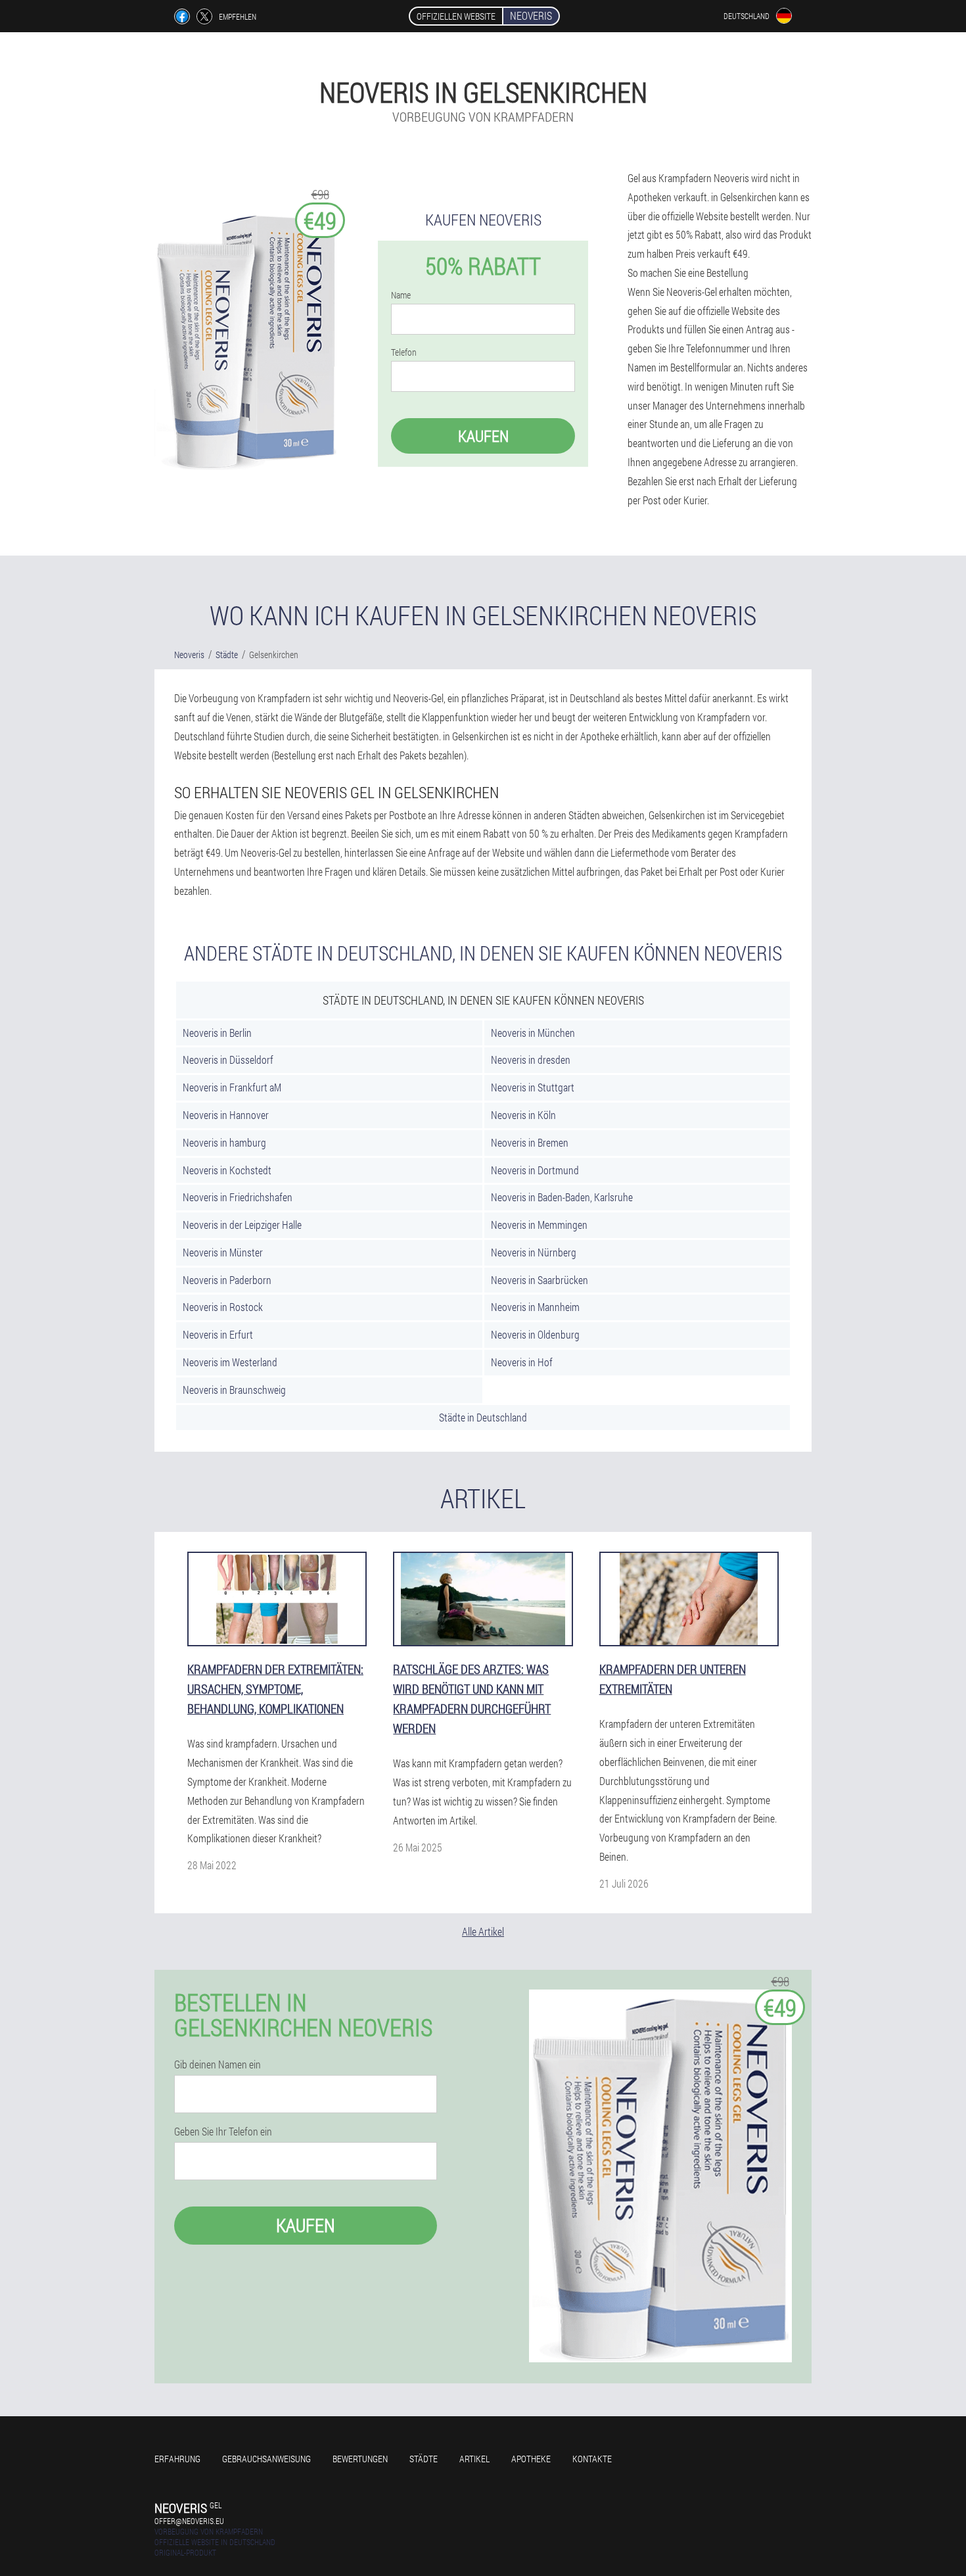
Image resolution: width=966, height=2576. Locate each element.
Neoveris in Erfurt (218, 1334)
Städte (424, 2459)
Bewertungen (360, 2459)
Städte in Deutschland (483, 1417)
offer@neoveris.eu (189, 2521)
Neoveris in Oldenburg (535, 1334)
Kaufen (483, 436)
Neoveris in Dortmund (535, 1170)
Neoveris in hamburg (224, 1142)
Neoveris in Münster (223, 1252)
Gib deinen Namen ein (218, 2064)
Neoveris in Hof (522, 1362)
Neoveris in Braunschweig (234, 1390)
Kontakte (592, 2459)
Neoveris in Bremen (530, 1142)
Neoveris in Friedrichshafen (238, 1197)
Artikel (474, 2459)
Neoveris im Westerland (230, 1362)
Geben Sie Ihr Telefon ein (223, 2132)
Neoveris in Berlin (217, 1033)
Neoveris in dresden (531, 1060)
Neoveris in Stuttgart (533, 1087)
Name (401, 295)
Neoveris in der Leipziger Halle (242, 1225)
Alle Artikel (483, 1931)
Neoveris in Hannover (226, 1115)
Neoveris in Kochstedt (227, 1170)
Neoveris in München (533, 1033)
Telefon (404, 352)
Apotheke (531, 2459)
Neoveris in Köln (523, 1115)
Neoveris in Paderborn (227, 1280)
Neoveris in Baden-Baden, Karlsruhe (562, 1197)
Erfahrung (177, 2459)
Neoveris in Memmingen (539, 1225)
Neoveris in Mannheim (535, 1307)
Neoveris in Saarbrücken (540, 1280)
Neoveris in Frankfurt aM (232, 1087)
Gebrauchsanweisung (266, 2459)
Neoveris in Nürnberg (534, 1252)
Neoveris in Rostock (223, 1307)
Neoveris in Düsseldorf (228, 1060)
